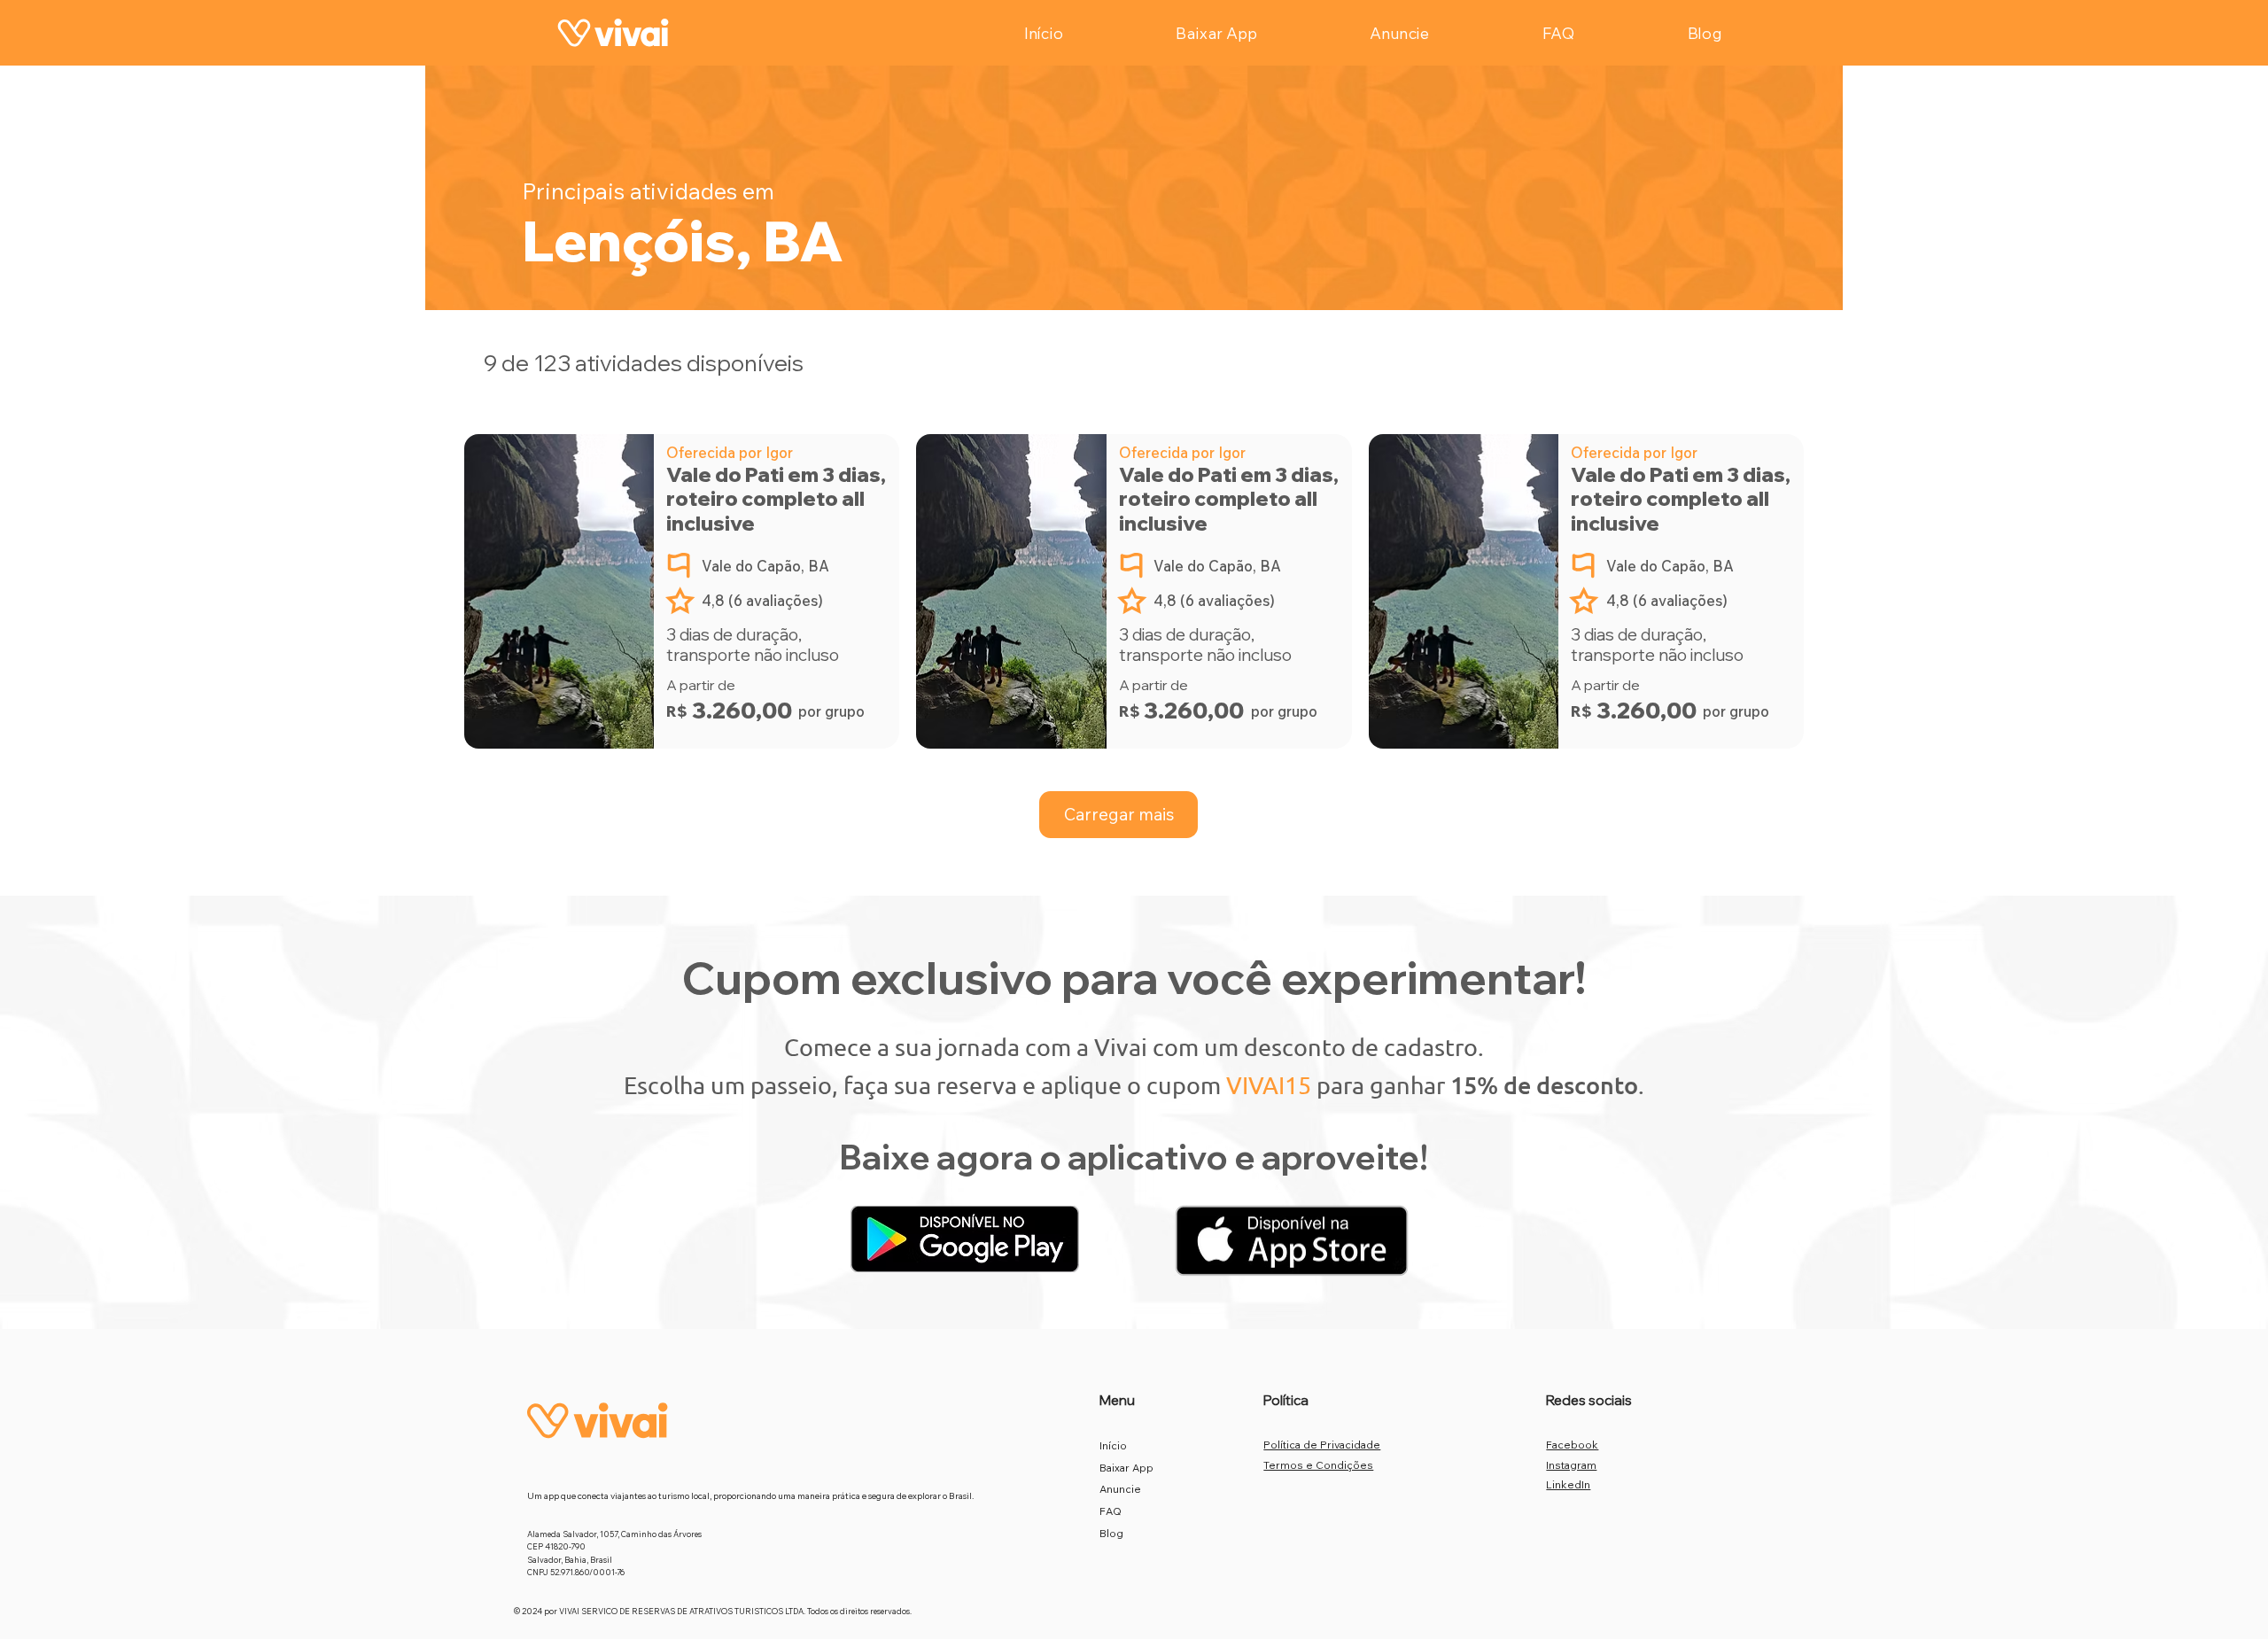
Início (1113, 1445)
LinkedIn (1568, 1484)
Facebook (1572, 1445)
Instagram (1571, 1465)
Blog (1111, 1533)
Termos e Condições (1318, 1465)
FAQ (1111, 1511)
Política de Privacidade (1322, 1445)
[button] (1119, 815)
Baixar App (1126, 1468)
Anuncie (1120, 1489)
